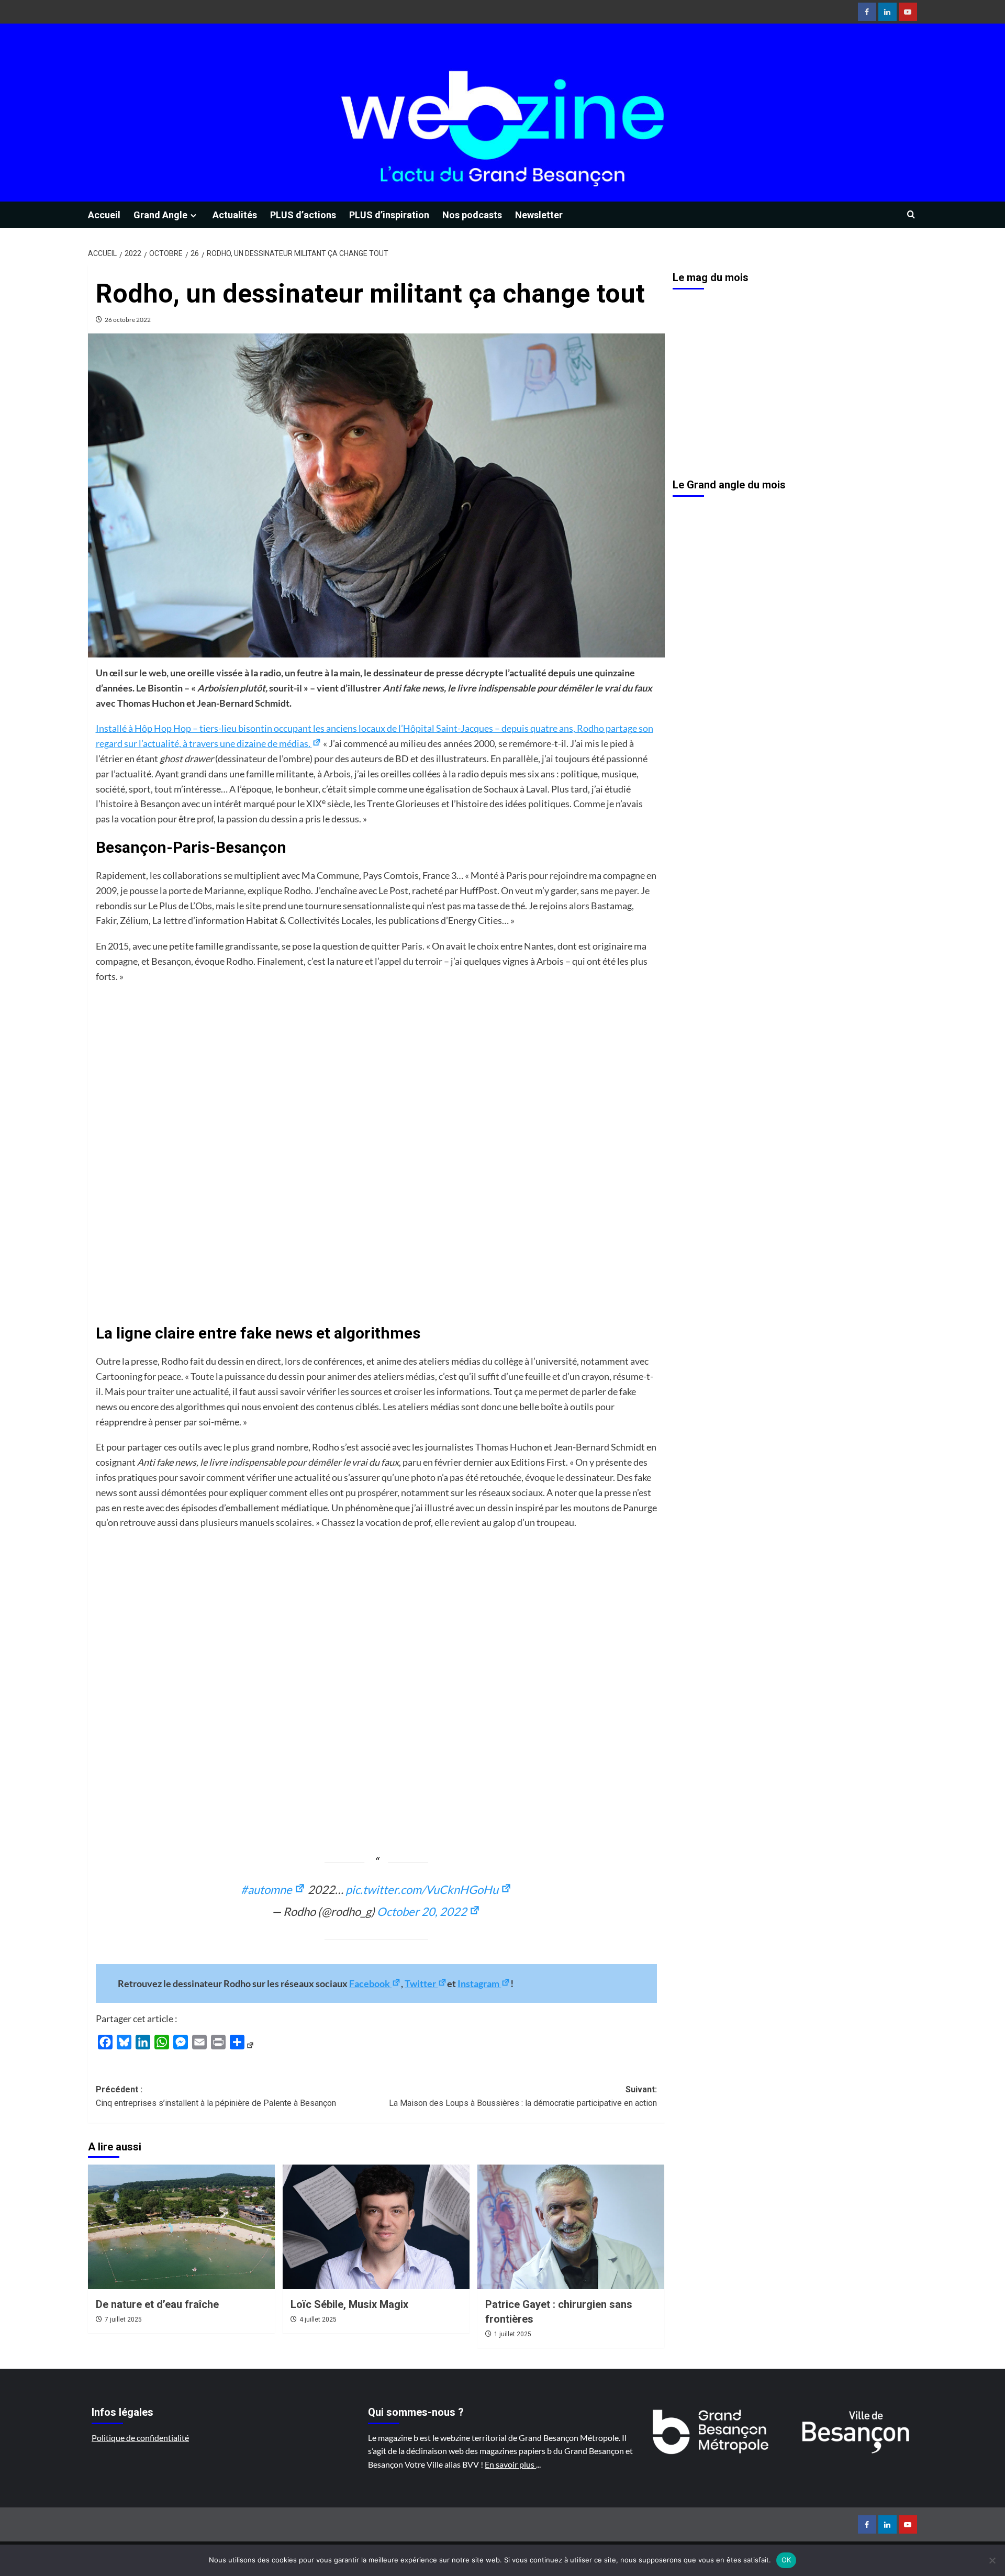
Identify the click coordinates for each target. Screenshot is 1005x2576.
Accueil (104, 215)
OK (786, 2560)
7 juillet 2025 (123, 2319)
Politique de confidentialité (140, 2438)
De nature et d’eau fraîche (157, 2304)
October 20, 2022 (423, 1911)
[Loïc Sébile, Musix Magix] (376, 2227)
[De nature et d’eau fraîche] (181, 2227)
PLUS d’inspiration (389, 215)
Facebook (370, 1983)
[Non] (992, 2560)
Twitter (421, 1983)
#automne (267, 1889)
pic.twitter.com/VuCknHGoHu (423, 1889)
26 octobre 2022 (128, 320)
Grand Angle (160, 215)
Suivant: (523, 2096)
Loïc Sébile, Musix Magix (349, 2304)
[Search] (911, 215)
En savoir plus (510, 2464)
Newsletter (539, 215)
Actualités (235, 215)
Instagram (479, 1983)
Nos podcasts (472, 215)
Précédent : (216, 2096)
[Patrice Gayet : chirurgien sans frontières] (571, 2227)
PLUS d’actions (303, 215)
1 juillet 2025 (513, 2334)
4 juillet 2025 (318, 2319)
